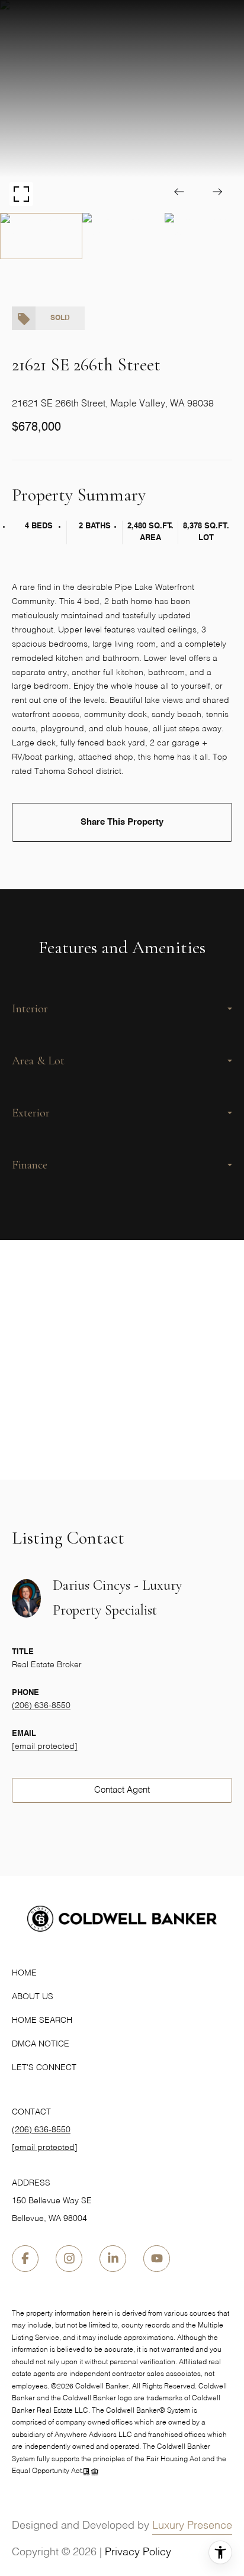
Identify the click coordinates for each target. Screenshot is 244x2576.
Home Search (42, 2020)
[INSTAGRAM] (69, 2259)
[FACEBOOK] (25, 2259)
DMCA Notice (41, 2044)
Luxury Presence (192, 2526)
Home (24, 1973)
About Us (33, 1997)
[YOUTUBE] (157, 2259)
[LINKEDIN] (113, 2259)
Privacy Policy (138, 2552)
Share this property (122, 822)
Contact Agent (122, 1790)
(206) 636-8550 (41, 1706)
